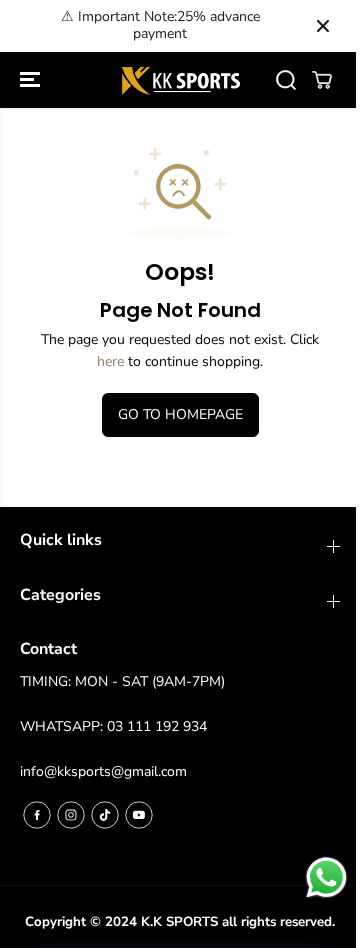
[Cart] (322, 80)
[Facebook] (37, 815)
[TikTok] (105, 815)
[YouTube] (139, 815)
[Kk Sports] (180, 80)
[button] (32, 80)
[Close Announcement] (323, 26)
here (110, 361)
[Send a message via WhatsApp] (326, 877)
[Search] (286, 80)
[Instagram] (71, 815)
